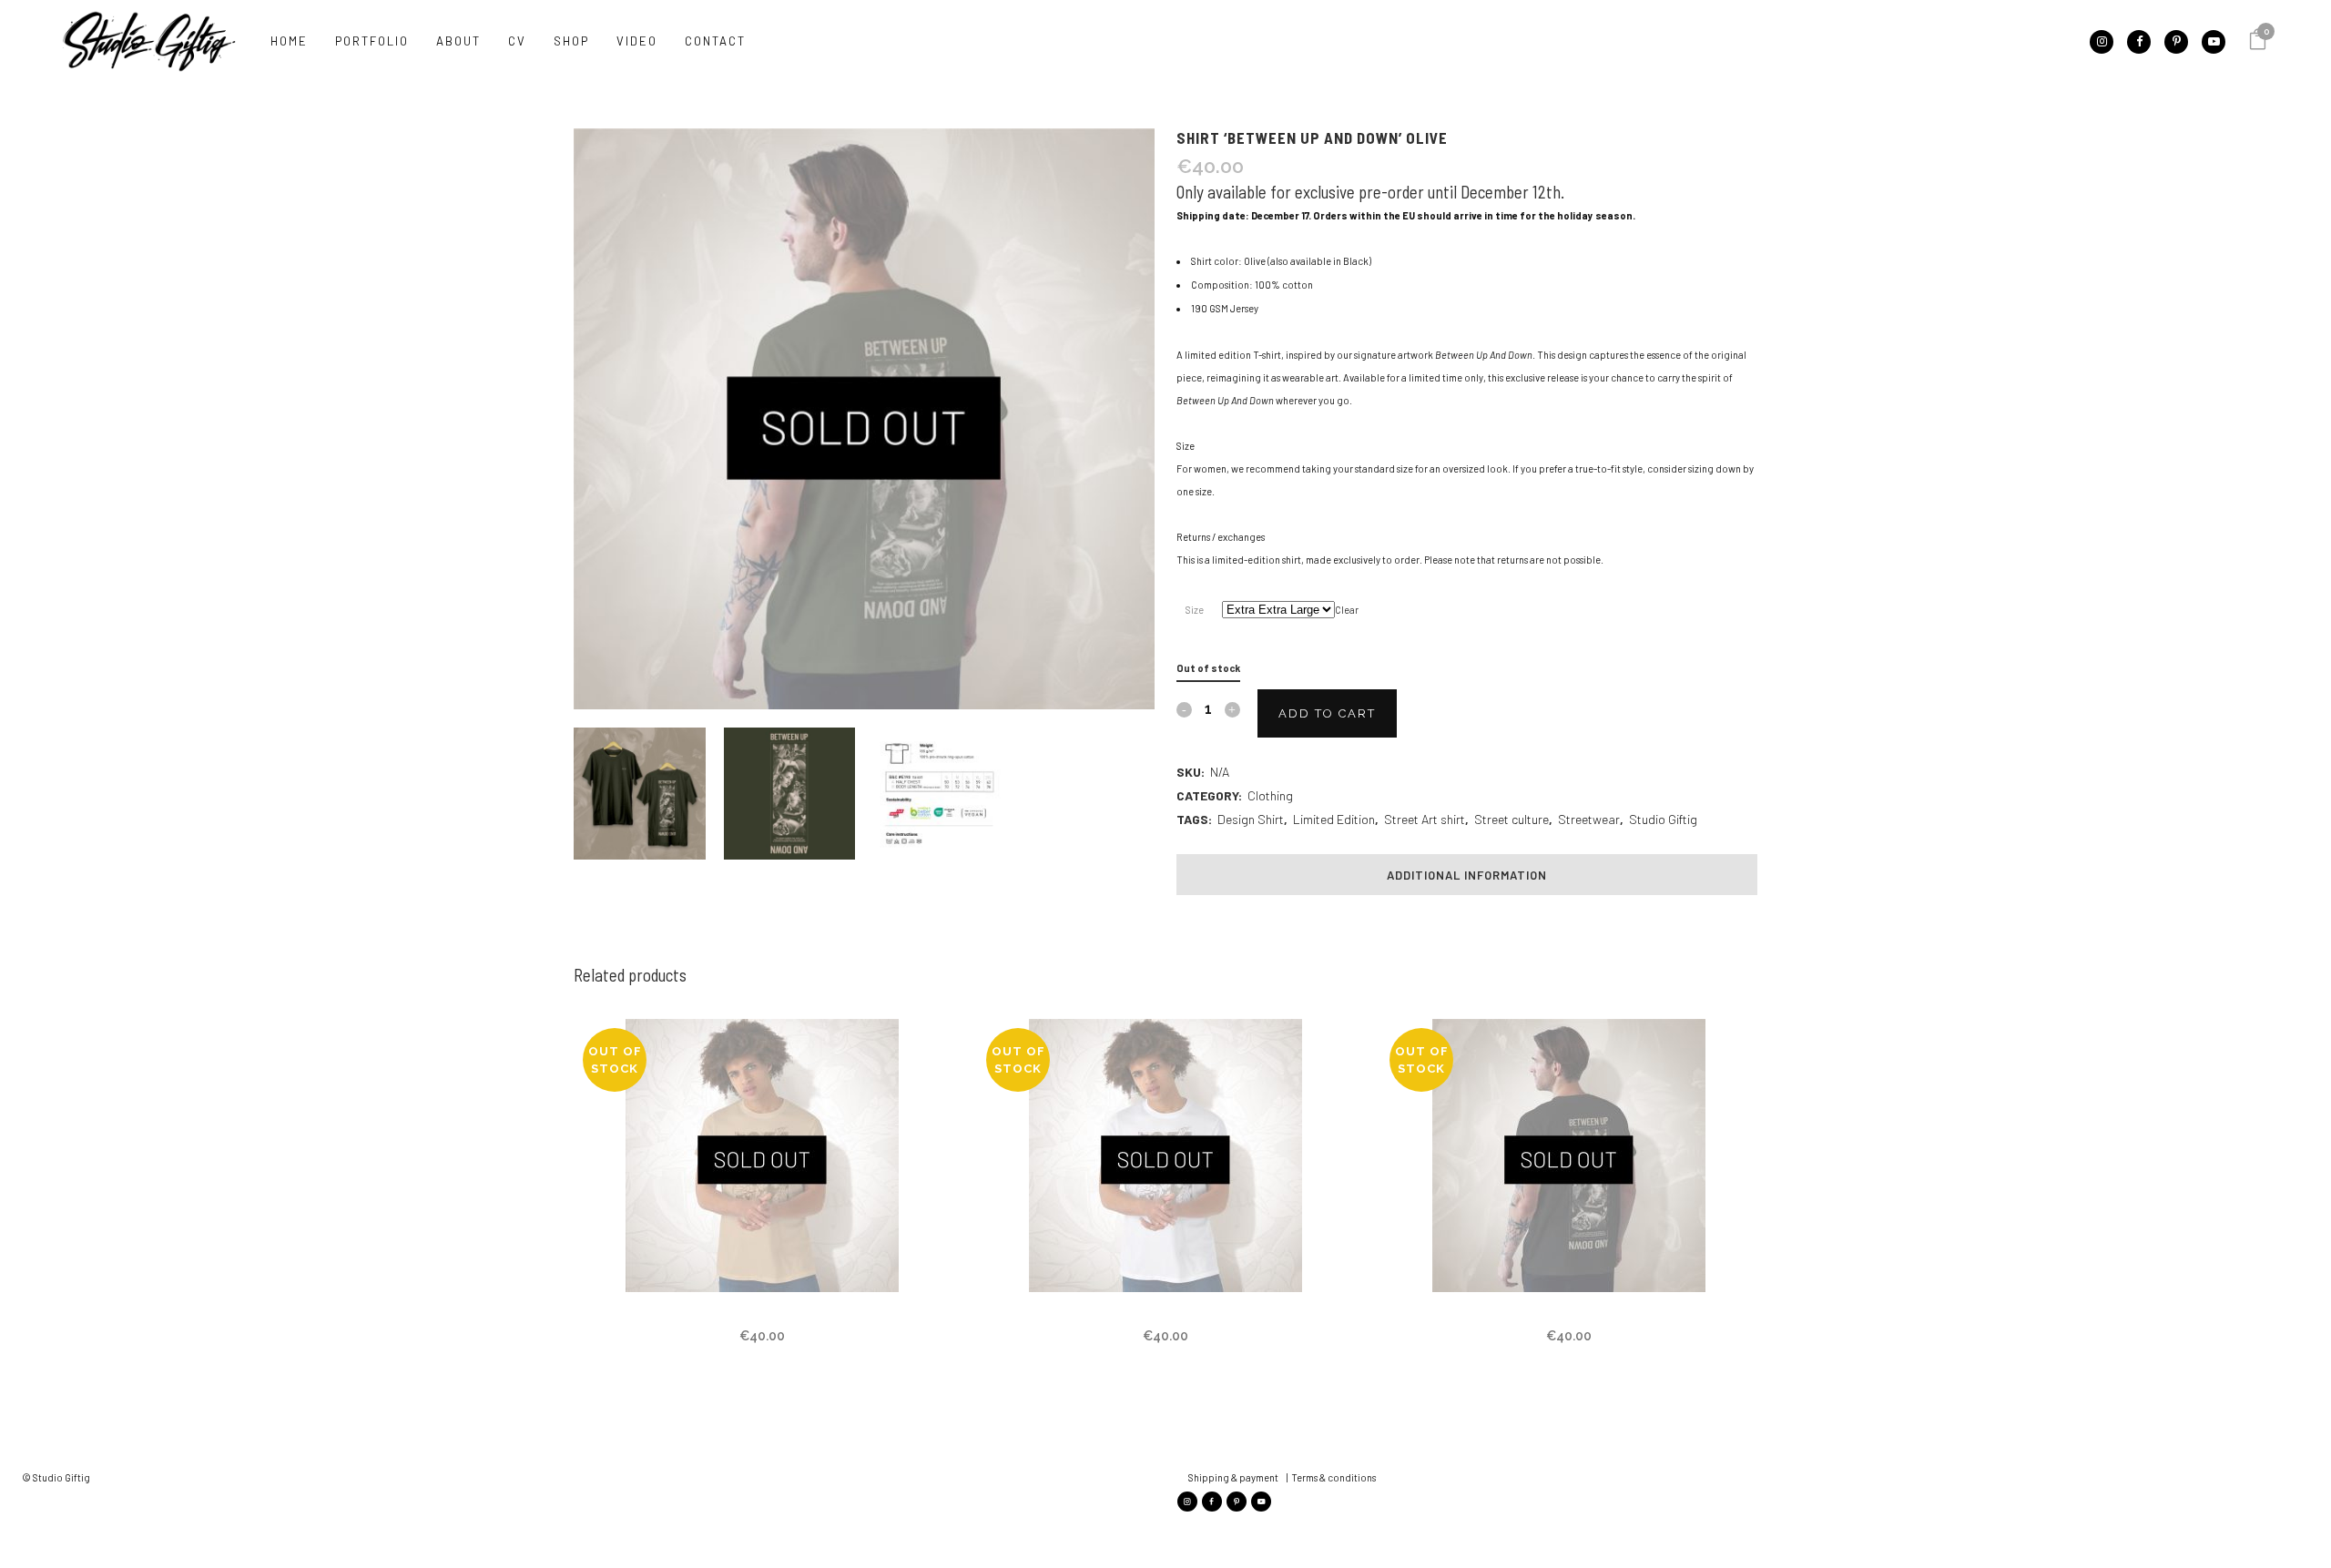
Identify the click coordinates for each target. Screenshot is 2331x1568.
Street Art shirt (1425, 819)
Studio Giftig (1663, 819)
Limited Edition (1334, 819)
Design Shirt (1251, 819)
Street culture (1512, 819)
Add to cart (1327, 713)
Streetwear (1589, 819)
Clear (1347, 610)
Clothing (1270, 795)
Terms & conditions (1333, 1477)
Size (1195, 610)
